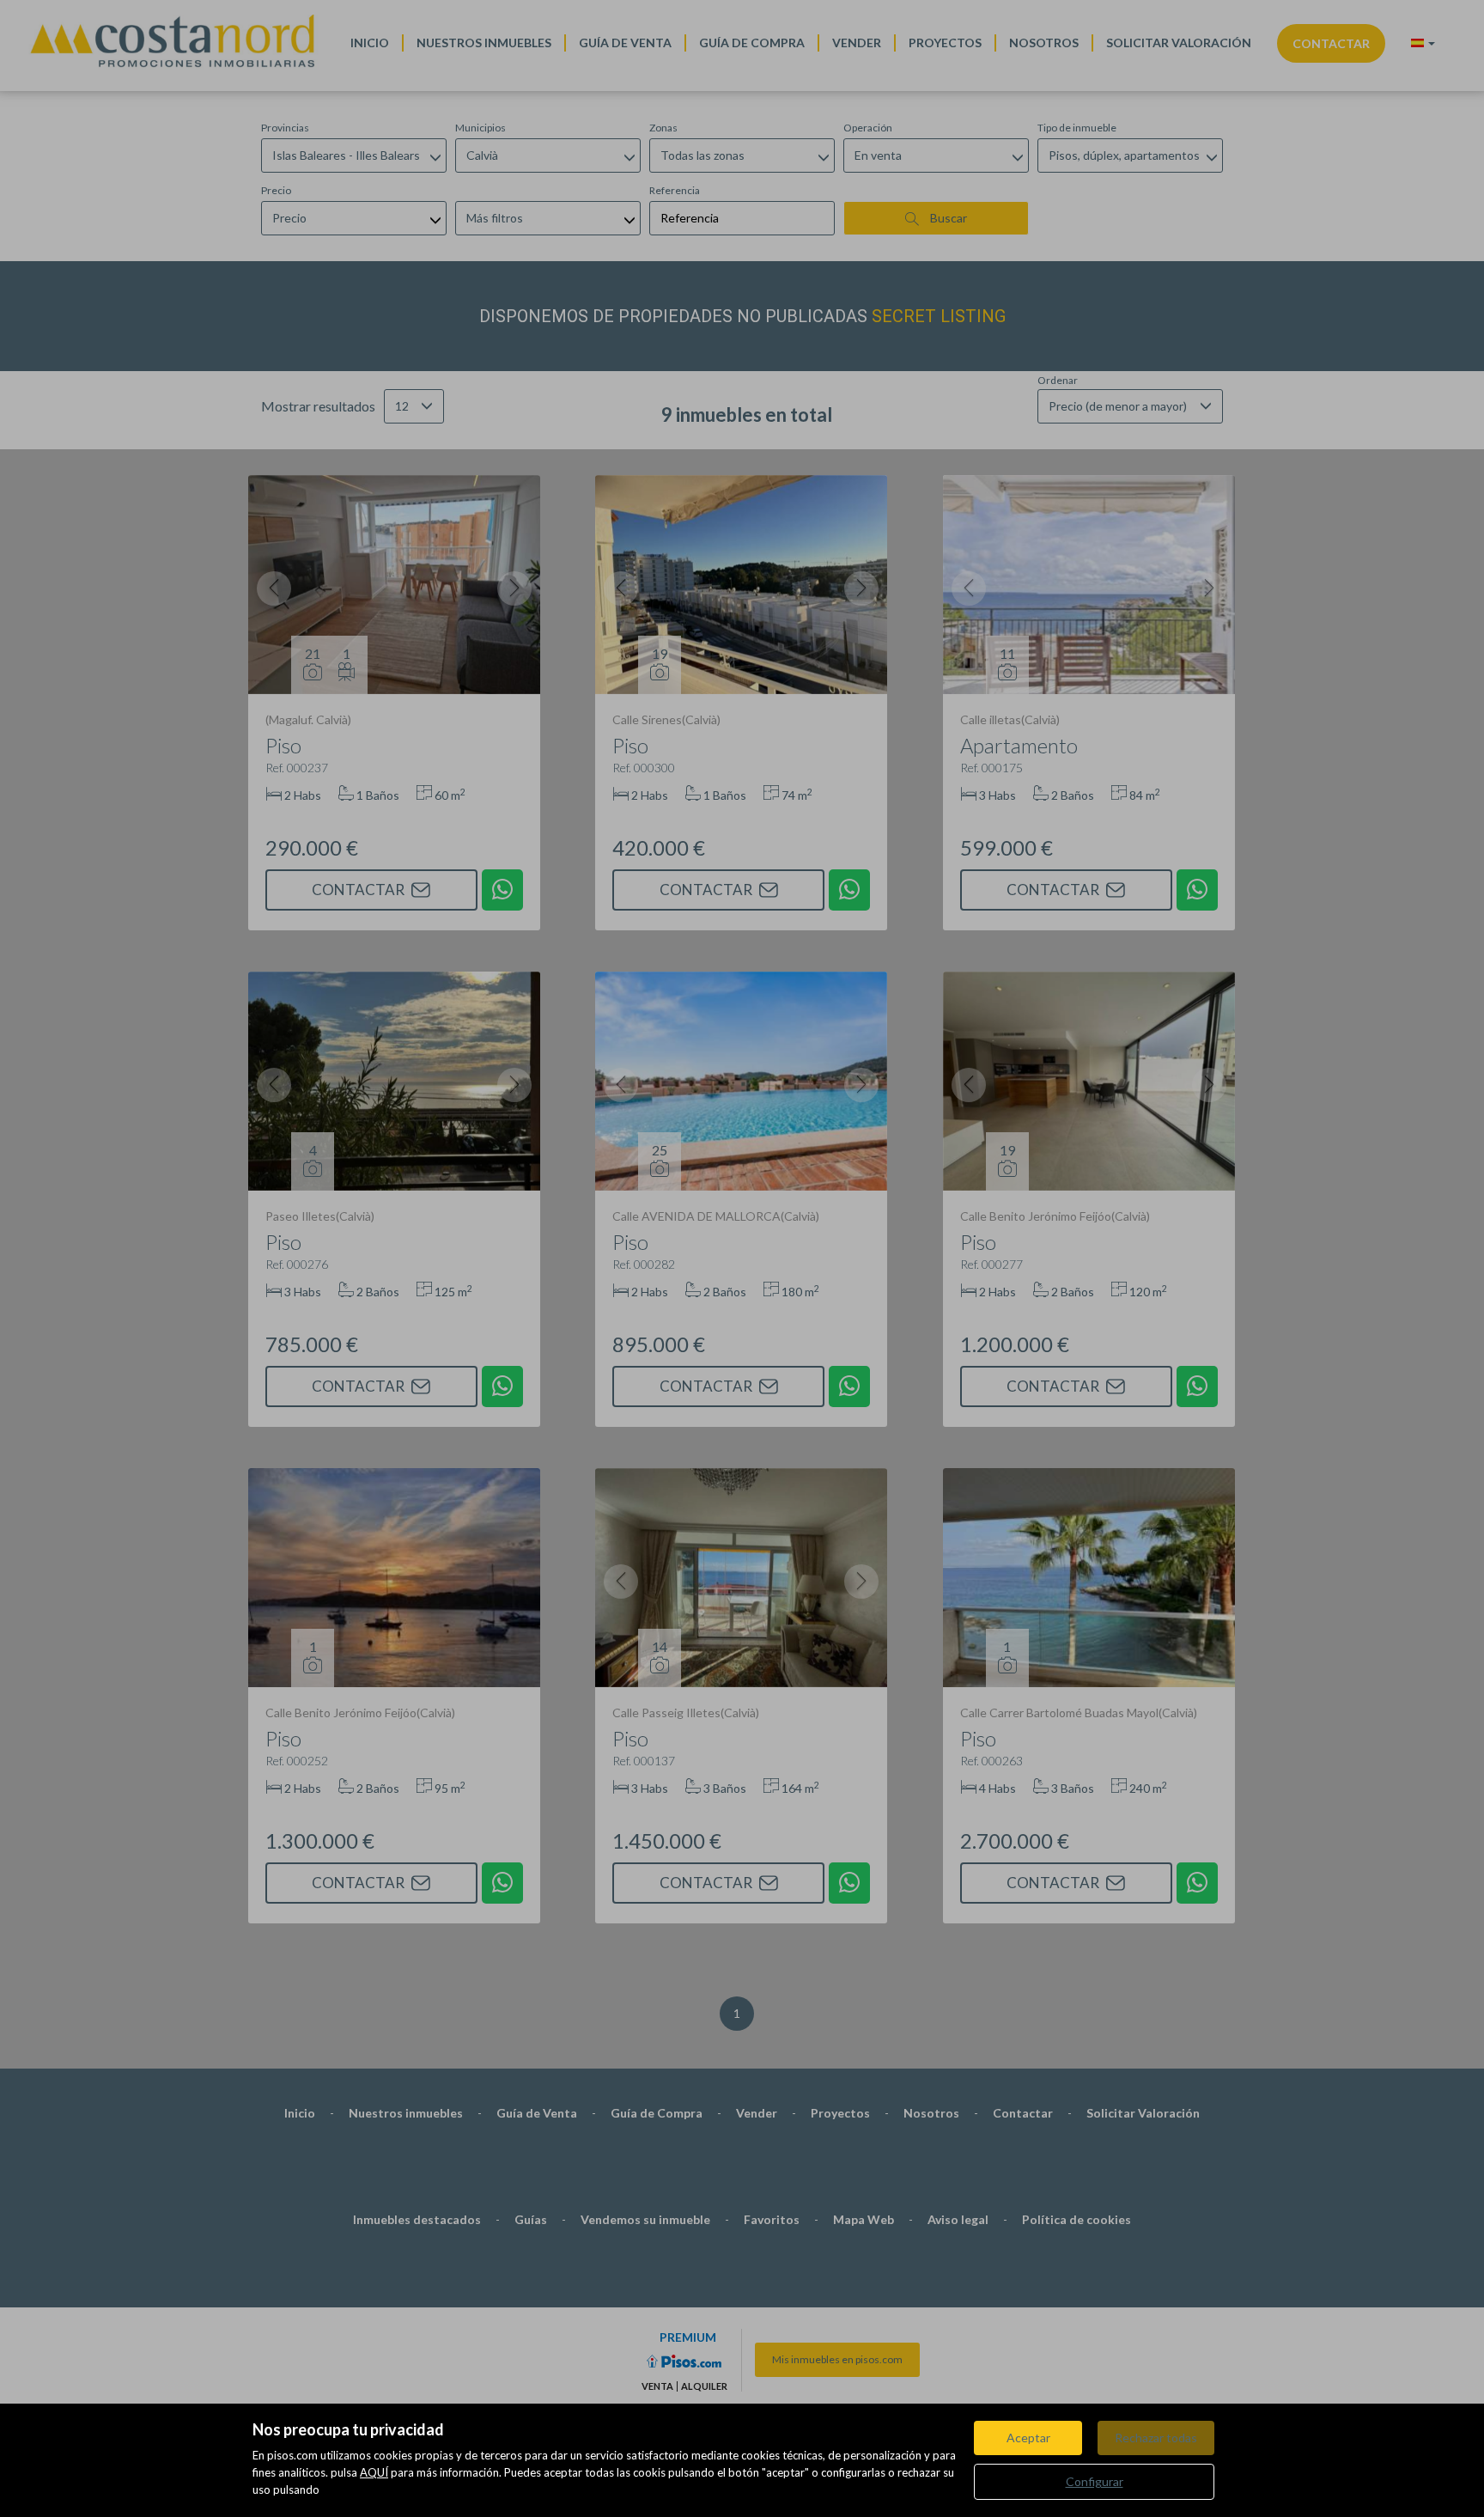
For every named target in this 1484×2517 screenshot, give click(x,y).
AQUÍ (374, 2472)
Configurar (1095, 2481)
